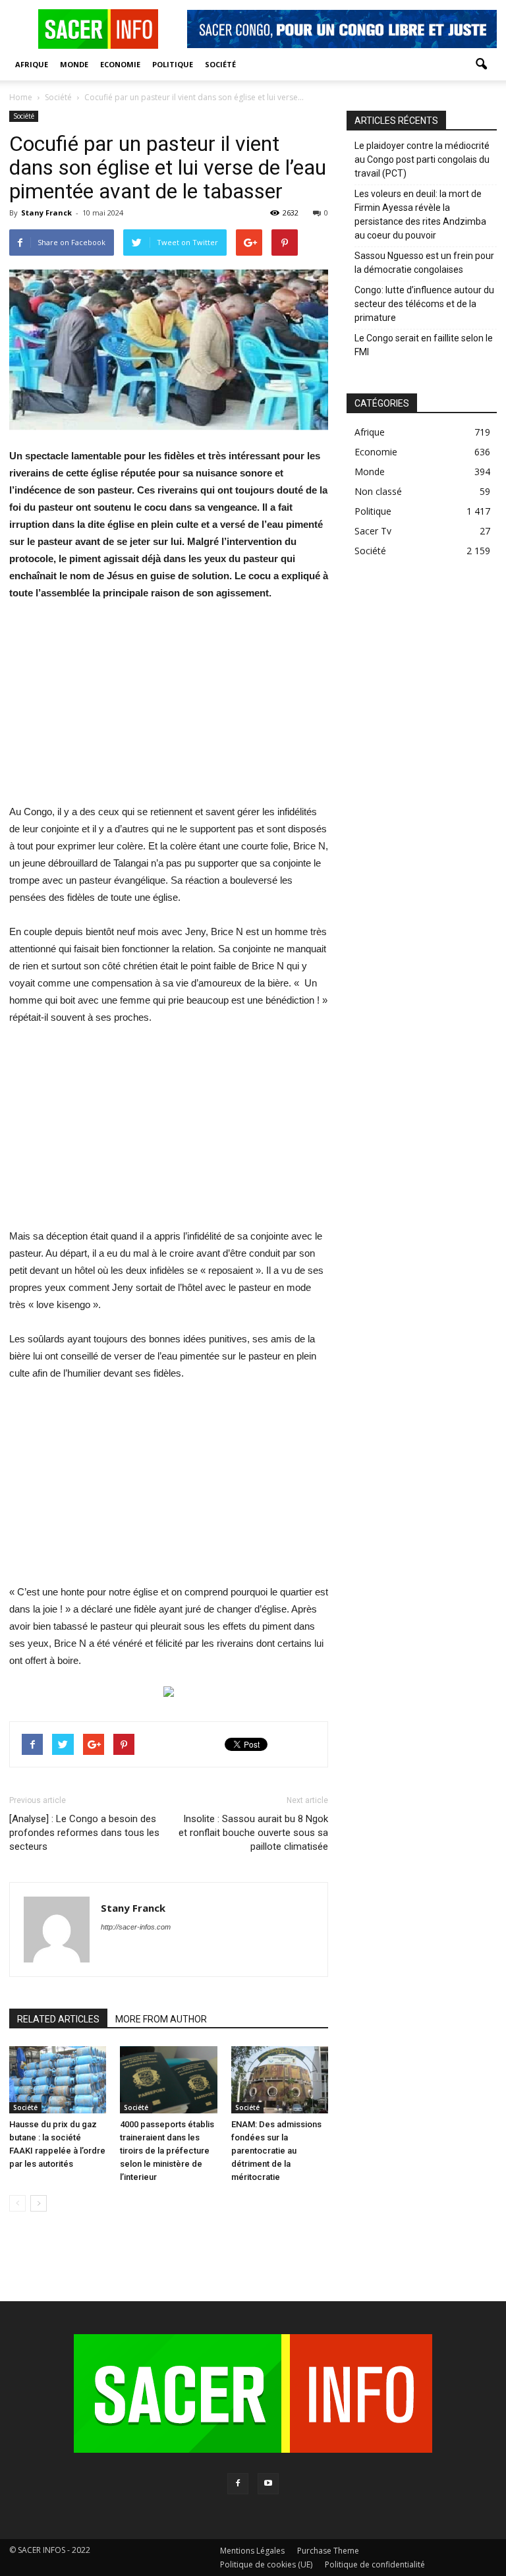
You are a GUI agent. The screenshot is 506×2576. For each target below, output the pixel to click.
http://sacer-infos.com (136, 1927)
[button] (481, 65)
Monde (74, 64)
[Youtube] (268, 2484)
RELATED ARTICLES (58, 2019)
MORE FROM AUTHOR (161, 2019)
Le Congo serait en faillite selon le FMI (424, 345)
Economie (120, 64)
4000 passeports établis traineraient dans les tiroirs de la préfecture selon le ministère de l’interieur (167, 2151)
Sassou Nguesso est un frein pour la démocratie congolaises (424, 263)
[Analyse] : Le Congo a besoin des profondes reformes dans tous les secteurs (84, 1833)
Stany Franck (46, 213)
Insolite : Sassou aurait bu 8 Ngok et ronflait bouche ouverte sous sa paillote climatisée (253, 1833)
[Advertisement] (169, 711)
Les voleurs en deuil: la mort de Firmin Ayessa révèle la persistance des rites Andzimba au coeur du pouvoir (420, 215)
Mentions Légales (252, 2551)
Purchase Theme (328, 2551)
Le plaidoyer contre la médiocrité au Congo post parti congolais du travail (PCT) (422, 159)
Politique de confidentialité (375, 2564)
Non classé (378, 491)
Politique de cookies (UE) (266, 2564)
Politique (173, 64)
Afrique (32, 64)
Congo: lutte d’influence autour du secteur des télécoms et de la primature (424, 304)
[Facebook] (238, 2484)
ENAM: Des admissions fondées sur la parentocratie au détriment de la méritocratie (276, 2151)
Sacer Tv (373, 531)
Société (220, 64)
